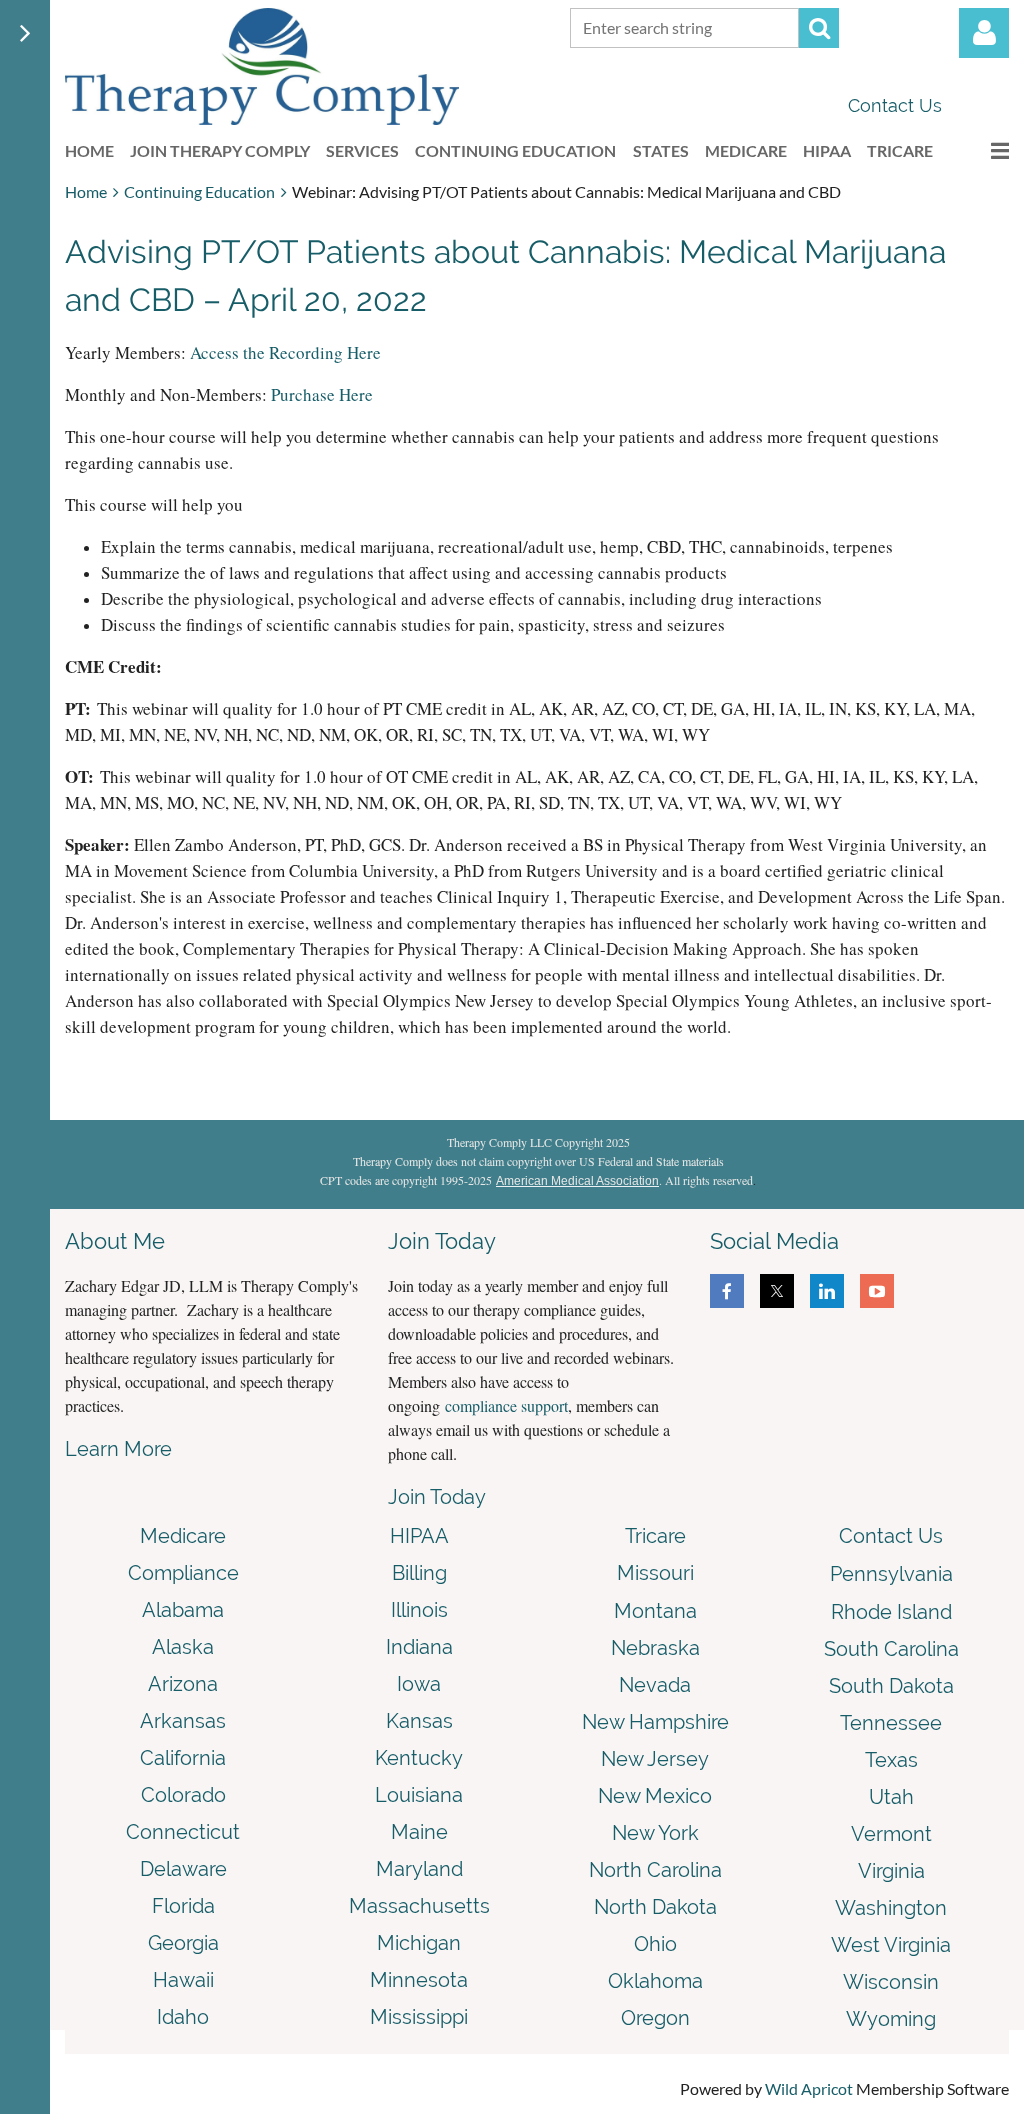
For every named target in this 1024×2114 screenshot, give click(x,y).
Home (86, 191)
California (183, 1758)
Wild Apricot (809, 2088)
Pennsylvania (891, 1574)
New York (655, 1833)
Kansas (419, 1721)
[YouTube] (877, 1291)
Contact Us (895, 105)
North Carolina (655, 1870)
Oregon (655, 2018)
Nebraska (655, 1648)
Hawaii (183, 1980)
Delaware (183, 1869)
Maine (419, 1832)
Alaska (183, 1647)
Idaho (183, 2017)
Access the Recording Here (285, 352)
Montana (655, 1611)
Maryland (419, 1869)
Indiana (419, 1647)
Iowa (419, 1684)
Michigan (419, 1943)
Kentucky (419, 1758)
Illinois (419, 1610)
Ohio (655, 1944)
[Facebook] (727, 1291)
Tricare (655, 1536)
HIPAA (419, 1536)
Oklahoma (655, 1981)
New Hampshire (655, 1722)
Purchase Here (322, 394)
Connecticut (183, 1832)
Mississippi (419, 2017)
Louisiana (419, 1795)
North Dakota (655, 1907)
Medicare (183, 1536)
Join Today (437, 1497)
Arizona (183, 1684)
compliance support (506, 1405)
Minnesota (419, 1980)
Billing (419, 1573)
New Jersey (655, 1759)
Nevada (655, 1685)
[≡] (979, 150)
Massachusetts (419, 1906)
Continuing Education (199, 191)
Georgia (183, 1943)
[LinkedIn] (827, 1291)
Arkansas (183, 1721)
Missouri (655, 1573)
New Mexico (655, 1796)
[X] (777, 1291)
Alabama (183, 1610)
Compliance (183, 1573)
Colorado (183, 1795)
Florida (183, 1906)
